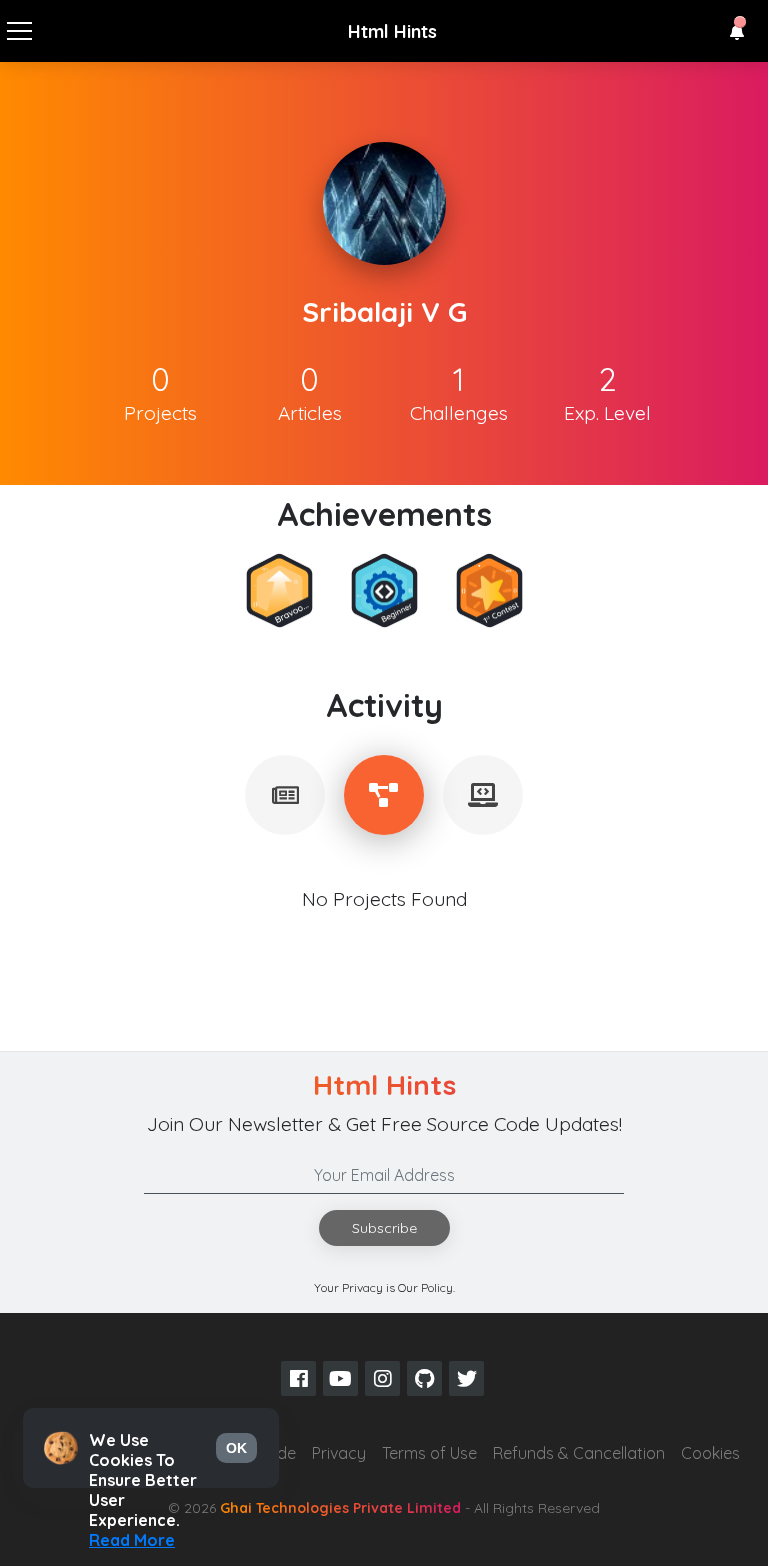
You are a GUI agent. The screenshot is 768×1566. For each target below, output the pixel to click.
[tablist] (285, 795)
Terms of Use (429, 1453)
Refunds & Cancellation (579, 1453)
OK (236, 1448)
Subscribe (384, 1228)
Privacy (339, 1453)
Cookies (710, 1453)
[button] (737, 32)
